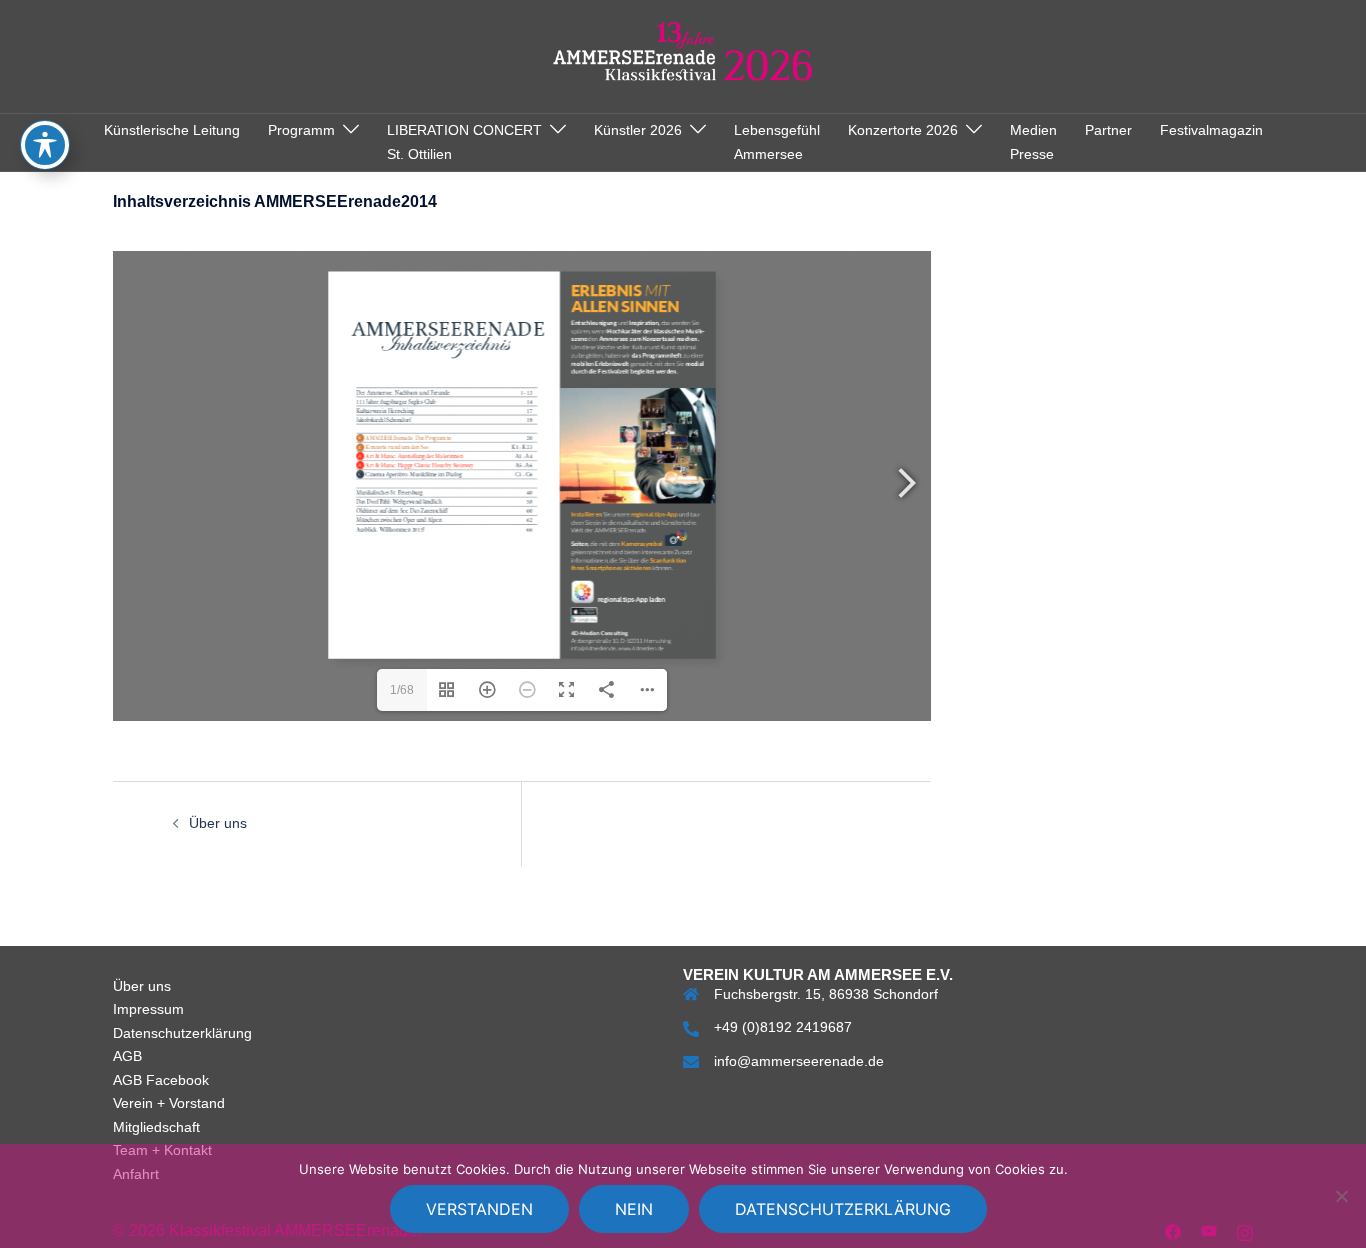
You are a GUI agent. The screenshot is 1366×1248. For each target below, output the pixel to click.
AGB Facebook (161, 1080)
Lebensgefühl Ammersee (777, 142)
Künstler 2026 (638, 130)
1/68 (402, 690)
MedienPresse (1033, 142)
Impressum (148, 1009)
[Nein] (1341, 1196)
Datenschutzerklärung (182, 1033)
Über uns (218, 823)
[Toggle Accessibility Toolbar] (45, 145)
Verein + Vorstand (169, 1103)
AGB (127, 1056)
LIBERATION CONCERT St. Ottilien (464, 142)
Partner (1108, 130)
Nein (634, 1209)
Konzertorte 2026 (903, 130)
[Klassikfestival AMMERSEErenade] (683, 55)
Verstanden (479, 1209)
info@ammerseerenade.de (799, 1061)
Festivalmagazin (1211, 130)
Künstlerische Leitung (172, 130)
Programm (301, 130)
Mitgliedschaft (156, 1127)
